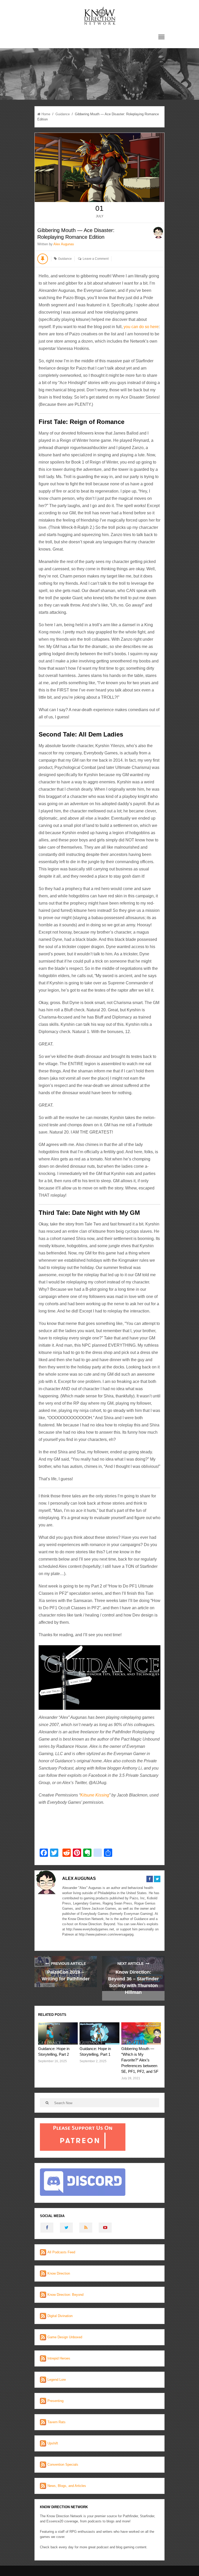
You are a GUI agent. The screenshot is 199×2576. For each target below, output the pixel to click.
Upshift (53, 2443)
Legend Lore (57, 2380)
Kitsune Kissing (95, 1795)
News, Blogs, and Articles (67, 2486)
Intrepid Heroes (59, 2358)
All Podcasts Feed (61, 2252)
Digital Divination (60, 2316)
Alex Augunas (64, 244)
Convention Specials (63, 2465)
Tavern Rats (56, 2422)
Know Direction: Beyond (65, 2295)
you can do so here (141, 327)
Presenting (55, 2401)
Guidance (63, 114)
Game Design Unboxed (65, 2337)
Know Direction (59, 2273)
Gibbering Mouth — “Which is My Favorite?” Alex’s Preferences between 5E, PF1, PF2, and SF (140, 2060)
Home (46, 114)
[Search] (47, 2103)
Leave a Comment (96, 259)
